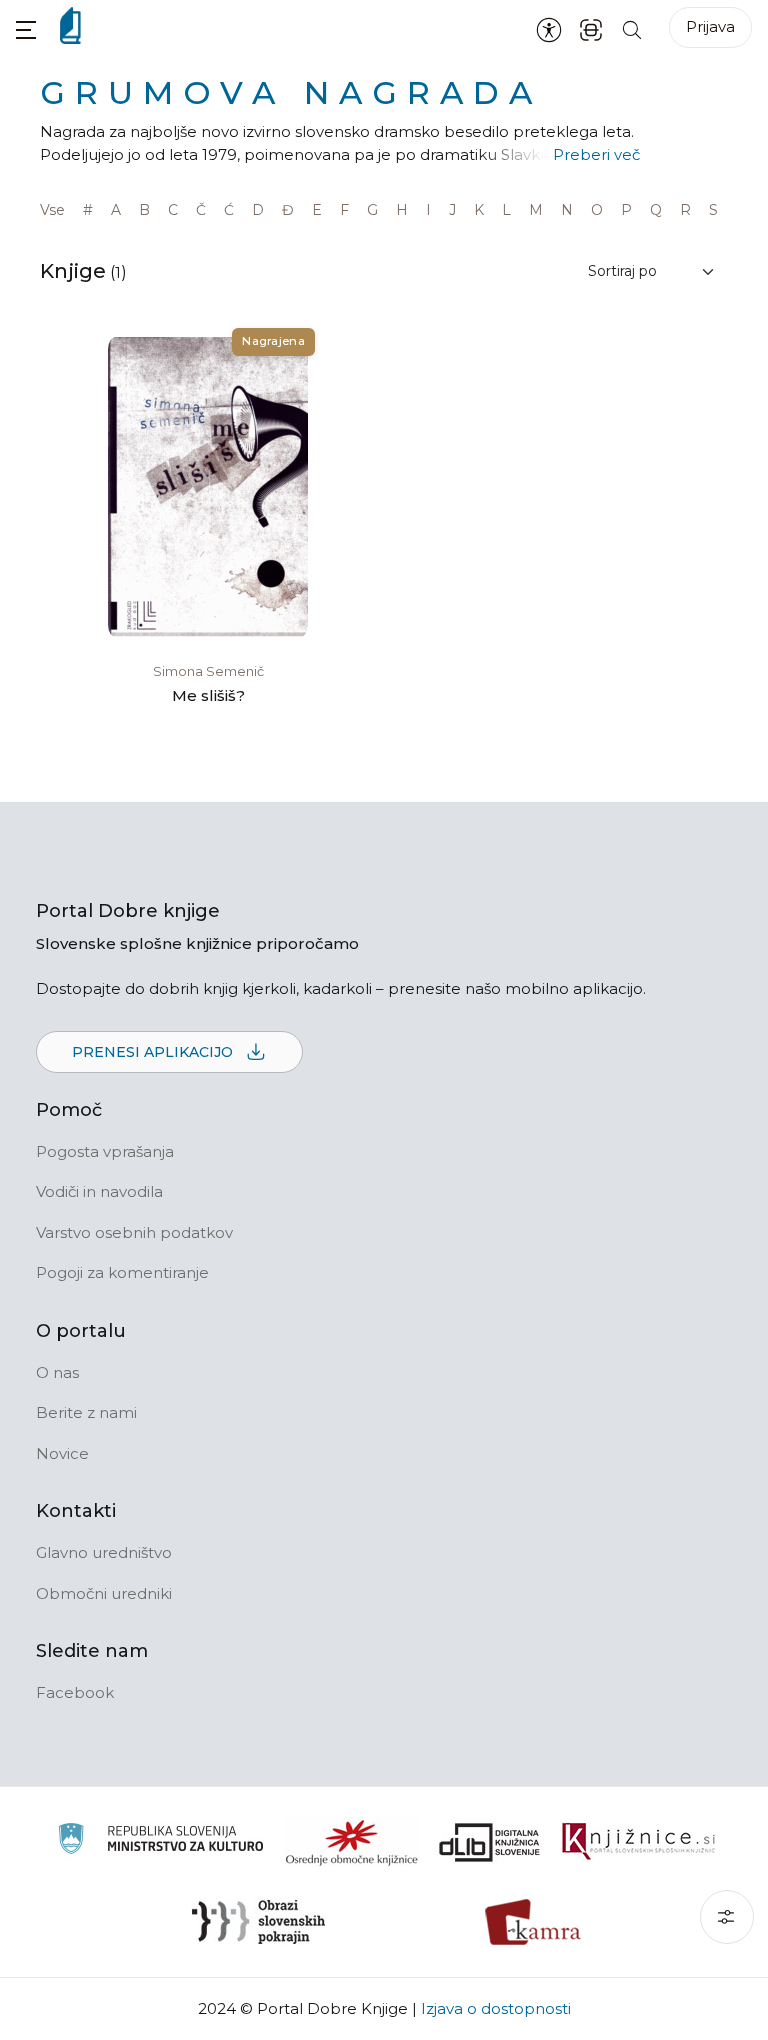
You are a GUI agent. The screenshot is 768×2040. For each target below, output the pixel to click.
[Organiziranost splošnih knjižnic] (352, 1842)
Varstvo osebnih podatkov (134, 1232)
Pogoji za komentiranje (122, 1272)
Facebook (75, 1692)
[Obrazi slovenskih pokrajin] (258, 1922)
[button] (26, 29)
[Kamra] (533, 1922)
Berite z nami (86, 1412)
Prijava (710, 26)
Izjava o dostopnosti (496, 2008)
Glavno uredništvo (104, 1552)
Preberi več (596, 154)
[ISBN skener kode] (591, 28)
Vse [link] (52, 210)
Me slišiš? (208, 695)
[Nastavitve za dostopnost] (549, 29)
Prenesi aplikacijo (154, 1052)
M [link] (536, 210)
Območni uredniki (104, 1593)
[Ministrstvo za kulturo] (160, 1841)
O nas (57, 1372)
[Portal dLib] (490, 1842)
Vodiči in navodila (99, 1191)
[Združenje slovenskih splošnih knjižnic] (638, 1842)
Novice (62, 1453)
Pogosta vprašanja (105, 1151)
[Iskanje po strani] (632, 28)
